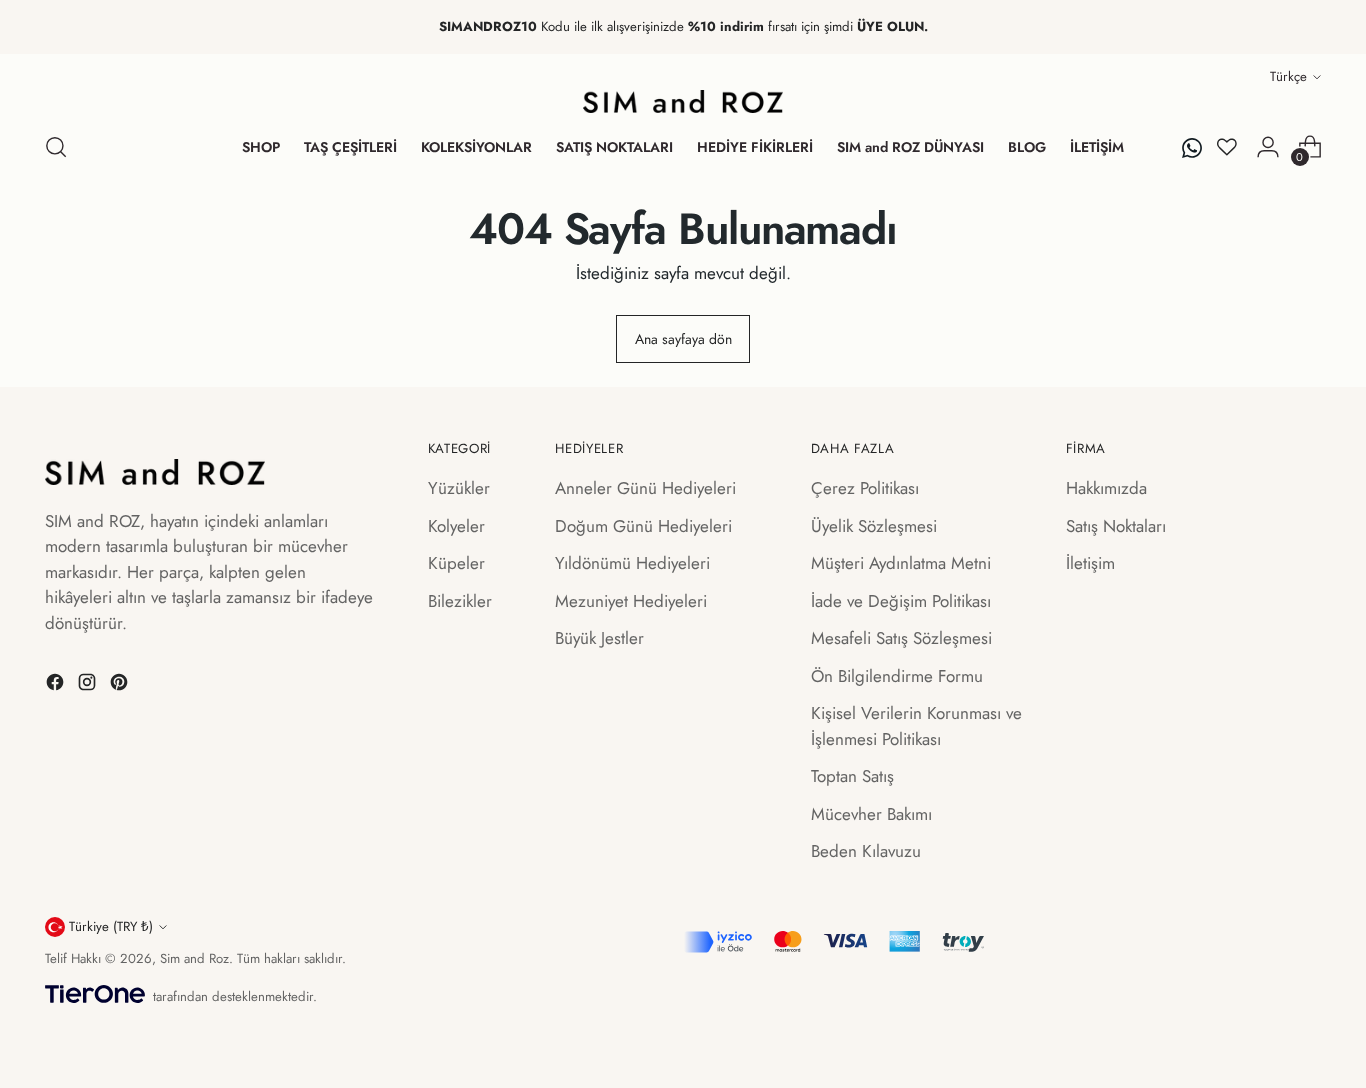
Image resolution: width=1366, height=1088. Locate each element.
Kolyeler (456, 526)
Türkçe (1288, 76)
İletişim (1090, 563)
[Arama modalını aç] (56, 147)
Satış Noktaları (1116, 526)
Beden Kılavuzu (866, 851)
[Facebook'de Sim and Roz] (57, 686)
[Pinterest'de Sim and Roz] (121, 686)
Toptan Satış (852, 776)
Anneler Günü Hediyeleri (645, 488)
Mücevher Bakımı (871, 814)
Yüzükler (459, 488)
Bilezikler (460, 601)
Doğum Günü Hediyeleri (643, 526)
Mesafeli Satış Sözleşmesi (901, 638)
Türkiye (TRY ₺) (111, 926)
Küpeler (456, 563)
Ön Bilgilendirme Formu (897, 676)
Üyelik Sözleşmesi (874, 526)
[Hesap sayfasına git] (1268, 147)
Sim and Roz (194, 958)
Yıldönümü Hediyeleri (632, 563)
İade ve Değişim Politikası (901, 601)
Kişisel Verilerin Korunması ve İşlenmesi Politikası (916, 726)
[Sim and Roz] (683, 101)
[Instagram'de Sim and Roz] (89, 686)
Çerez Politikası (865, 488)
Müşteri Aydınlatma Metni (901, 563)
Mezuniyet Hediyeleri (631, 601)
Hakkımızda (1106, 488)
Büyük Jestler (599, 638)
